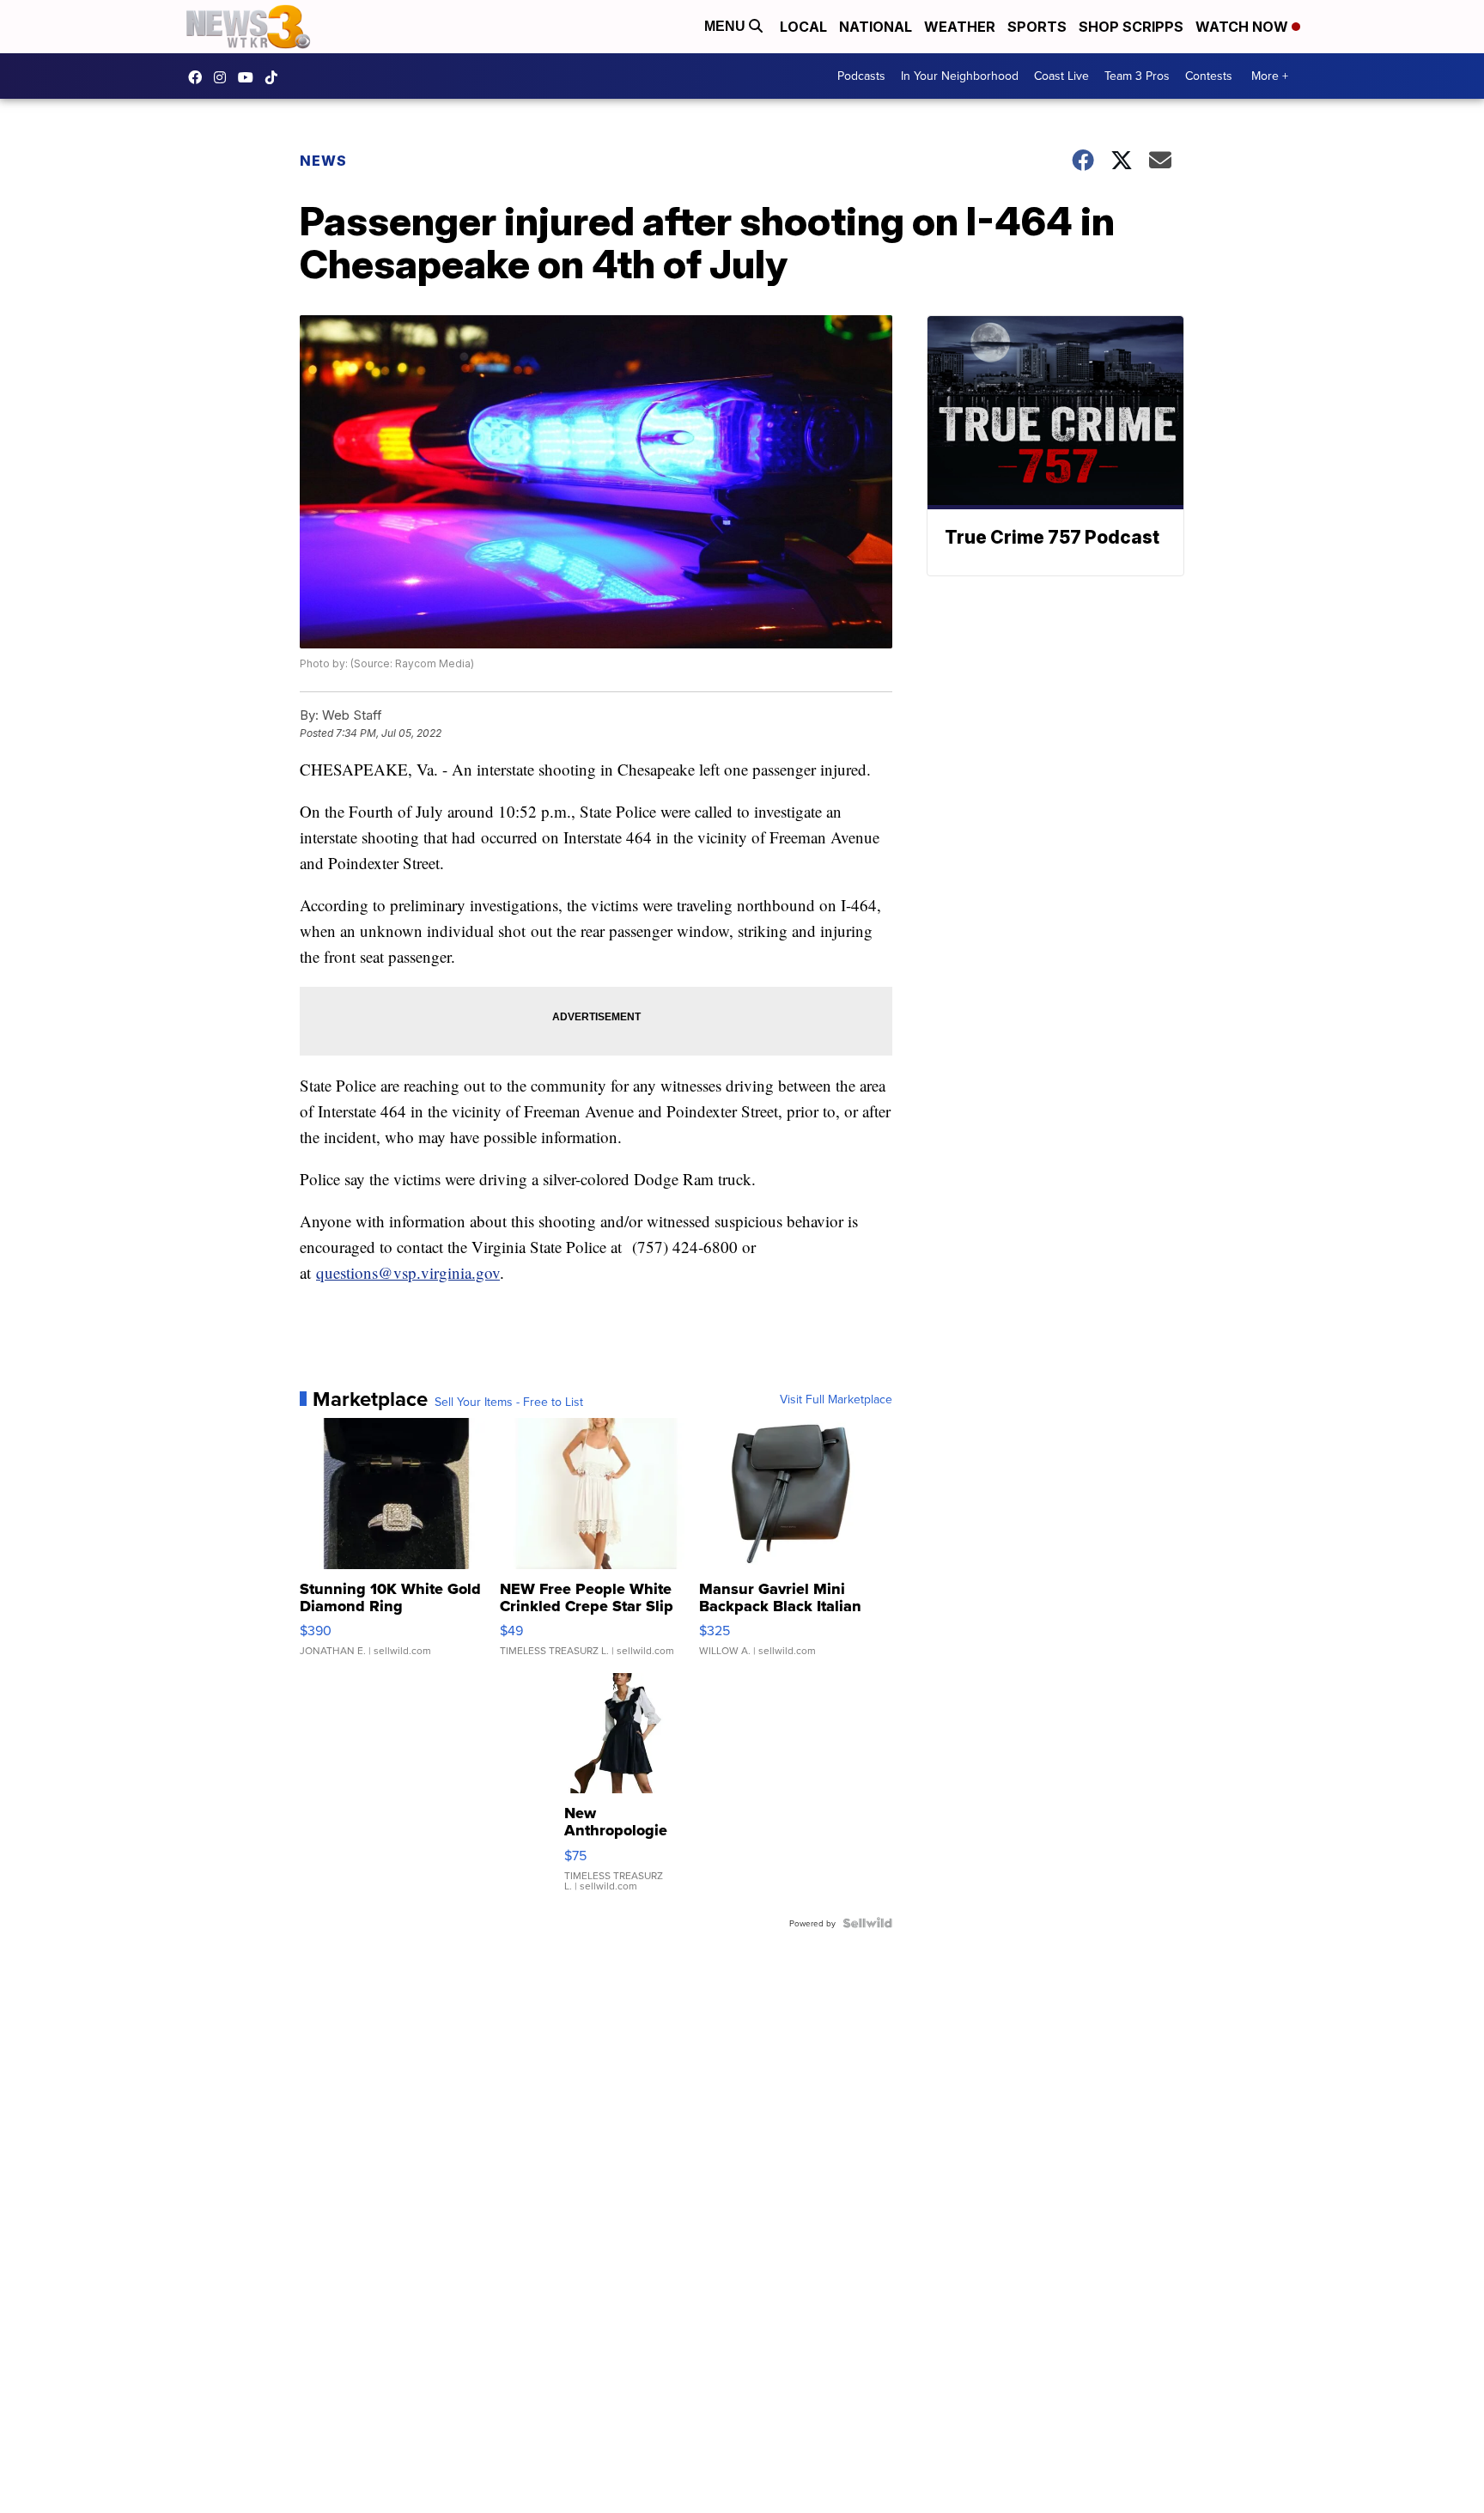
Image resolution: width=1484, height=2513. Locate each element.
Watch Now (1244, 27)
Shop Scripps (1131, 27)
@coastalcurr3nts (276, 77)
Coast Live (1061, 76)
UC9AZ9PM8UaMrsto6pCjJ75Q (250, 77)
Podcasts (861, 76)
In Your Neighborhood (960, 76)
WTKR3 (199, 77)
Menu (727, 26)
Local (803, 27)
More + (1270, 76)
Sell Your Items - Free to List (509, 1402)
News (323, 161)
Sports (1037, 27)
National (876, 27)
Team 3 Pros (1137, 76)
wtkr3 (224, 77)
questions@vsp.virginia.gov (408, 1272)
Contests (1209, 76)
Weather (960, 27)
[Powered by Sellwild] (867, 1923)
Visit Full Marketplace (836, 1399)
